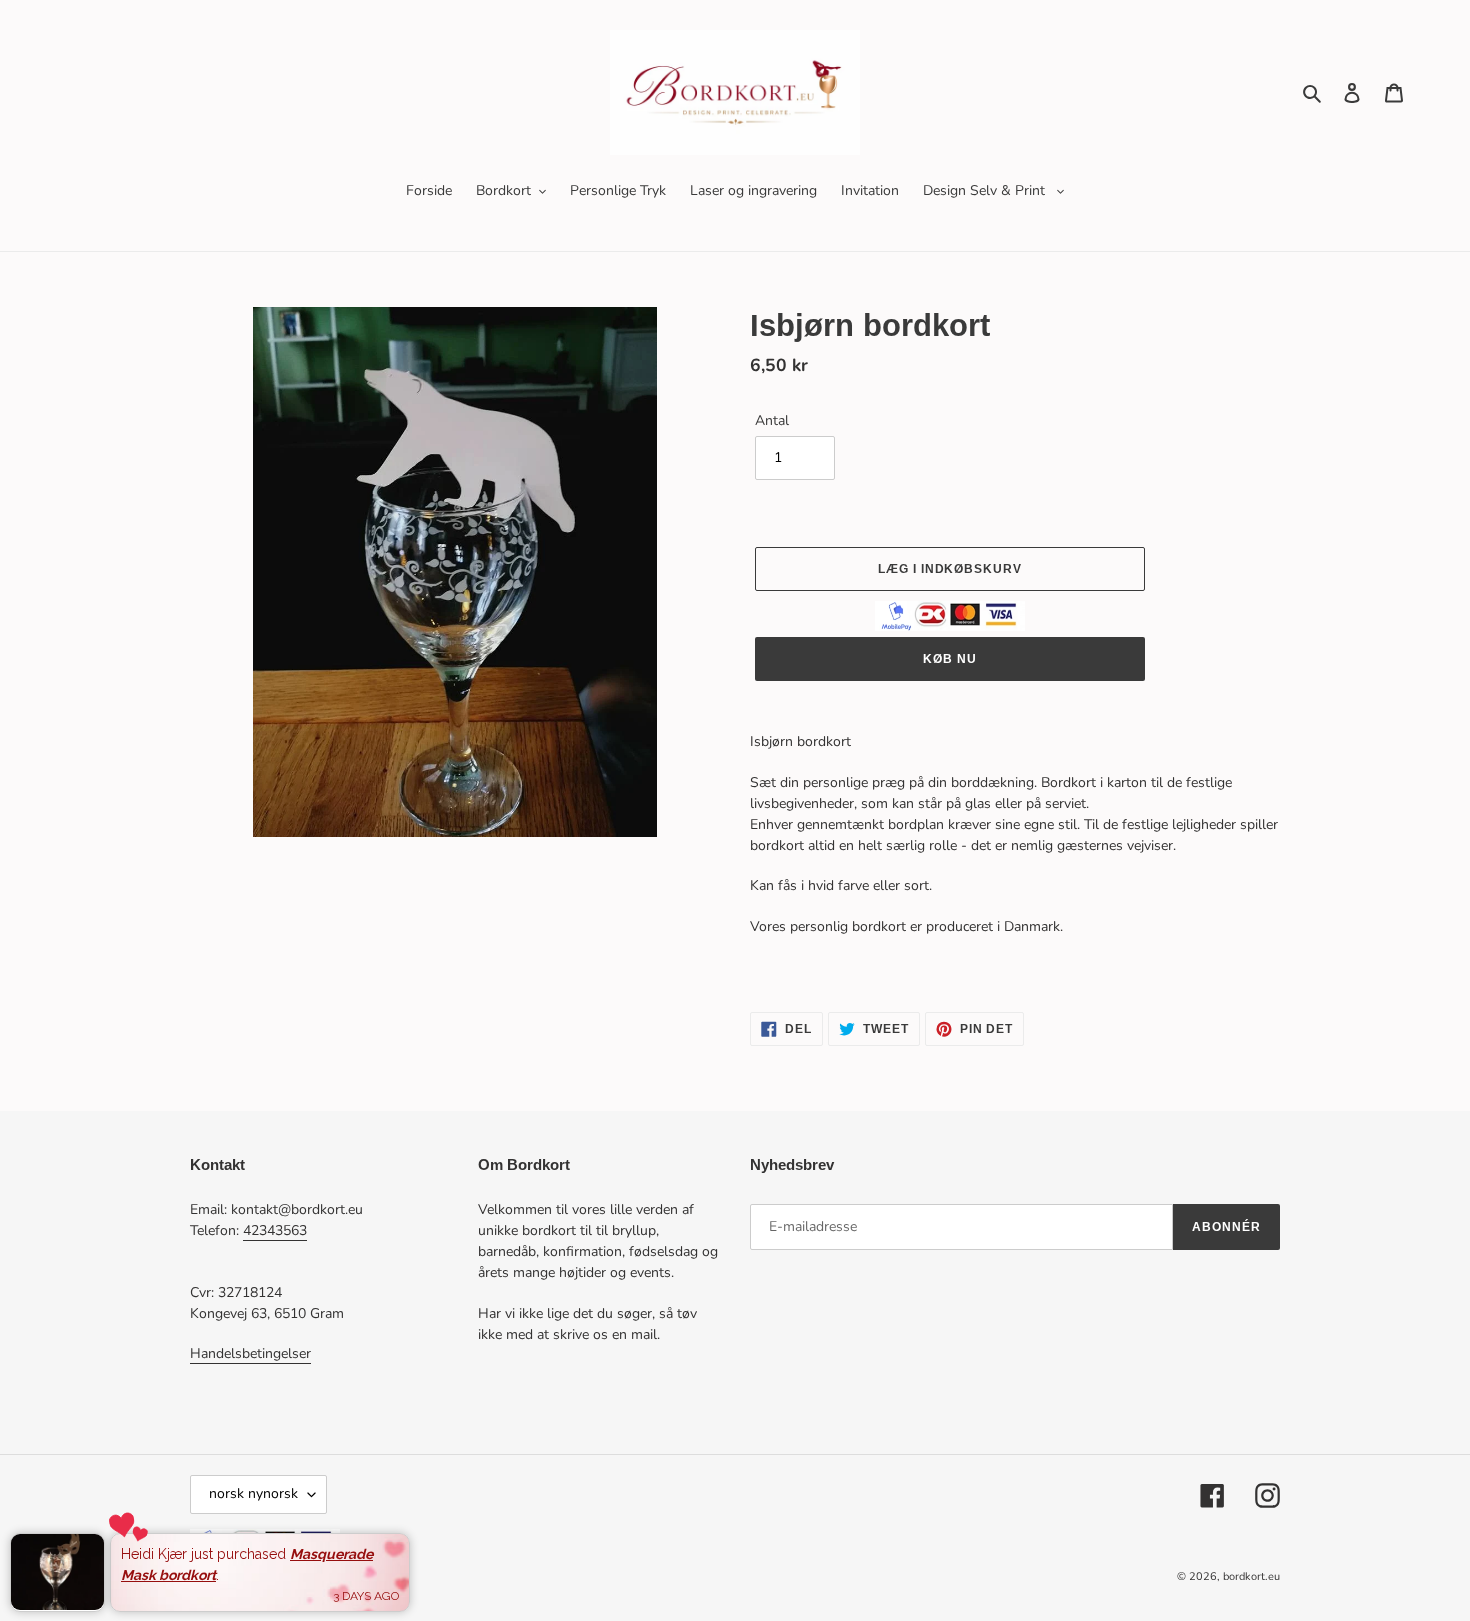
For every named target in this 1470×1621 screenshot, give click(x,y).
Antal (772, 420)
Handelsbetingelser (250, 1353)
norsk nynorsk (253, 1493)
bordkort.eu (1251, 1576)
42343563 (275, 1230)
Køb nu (950, 659)
